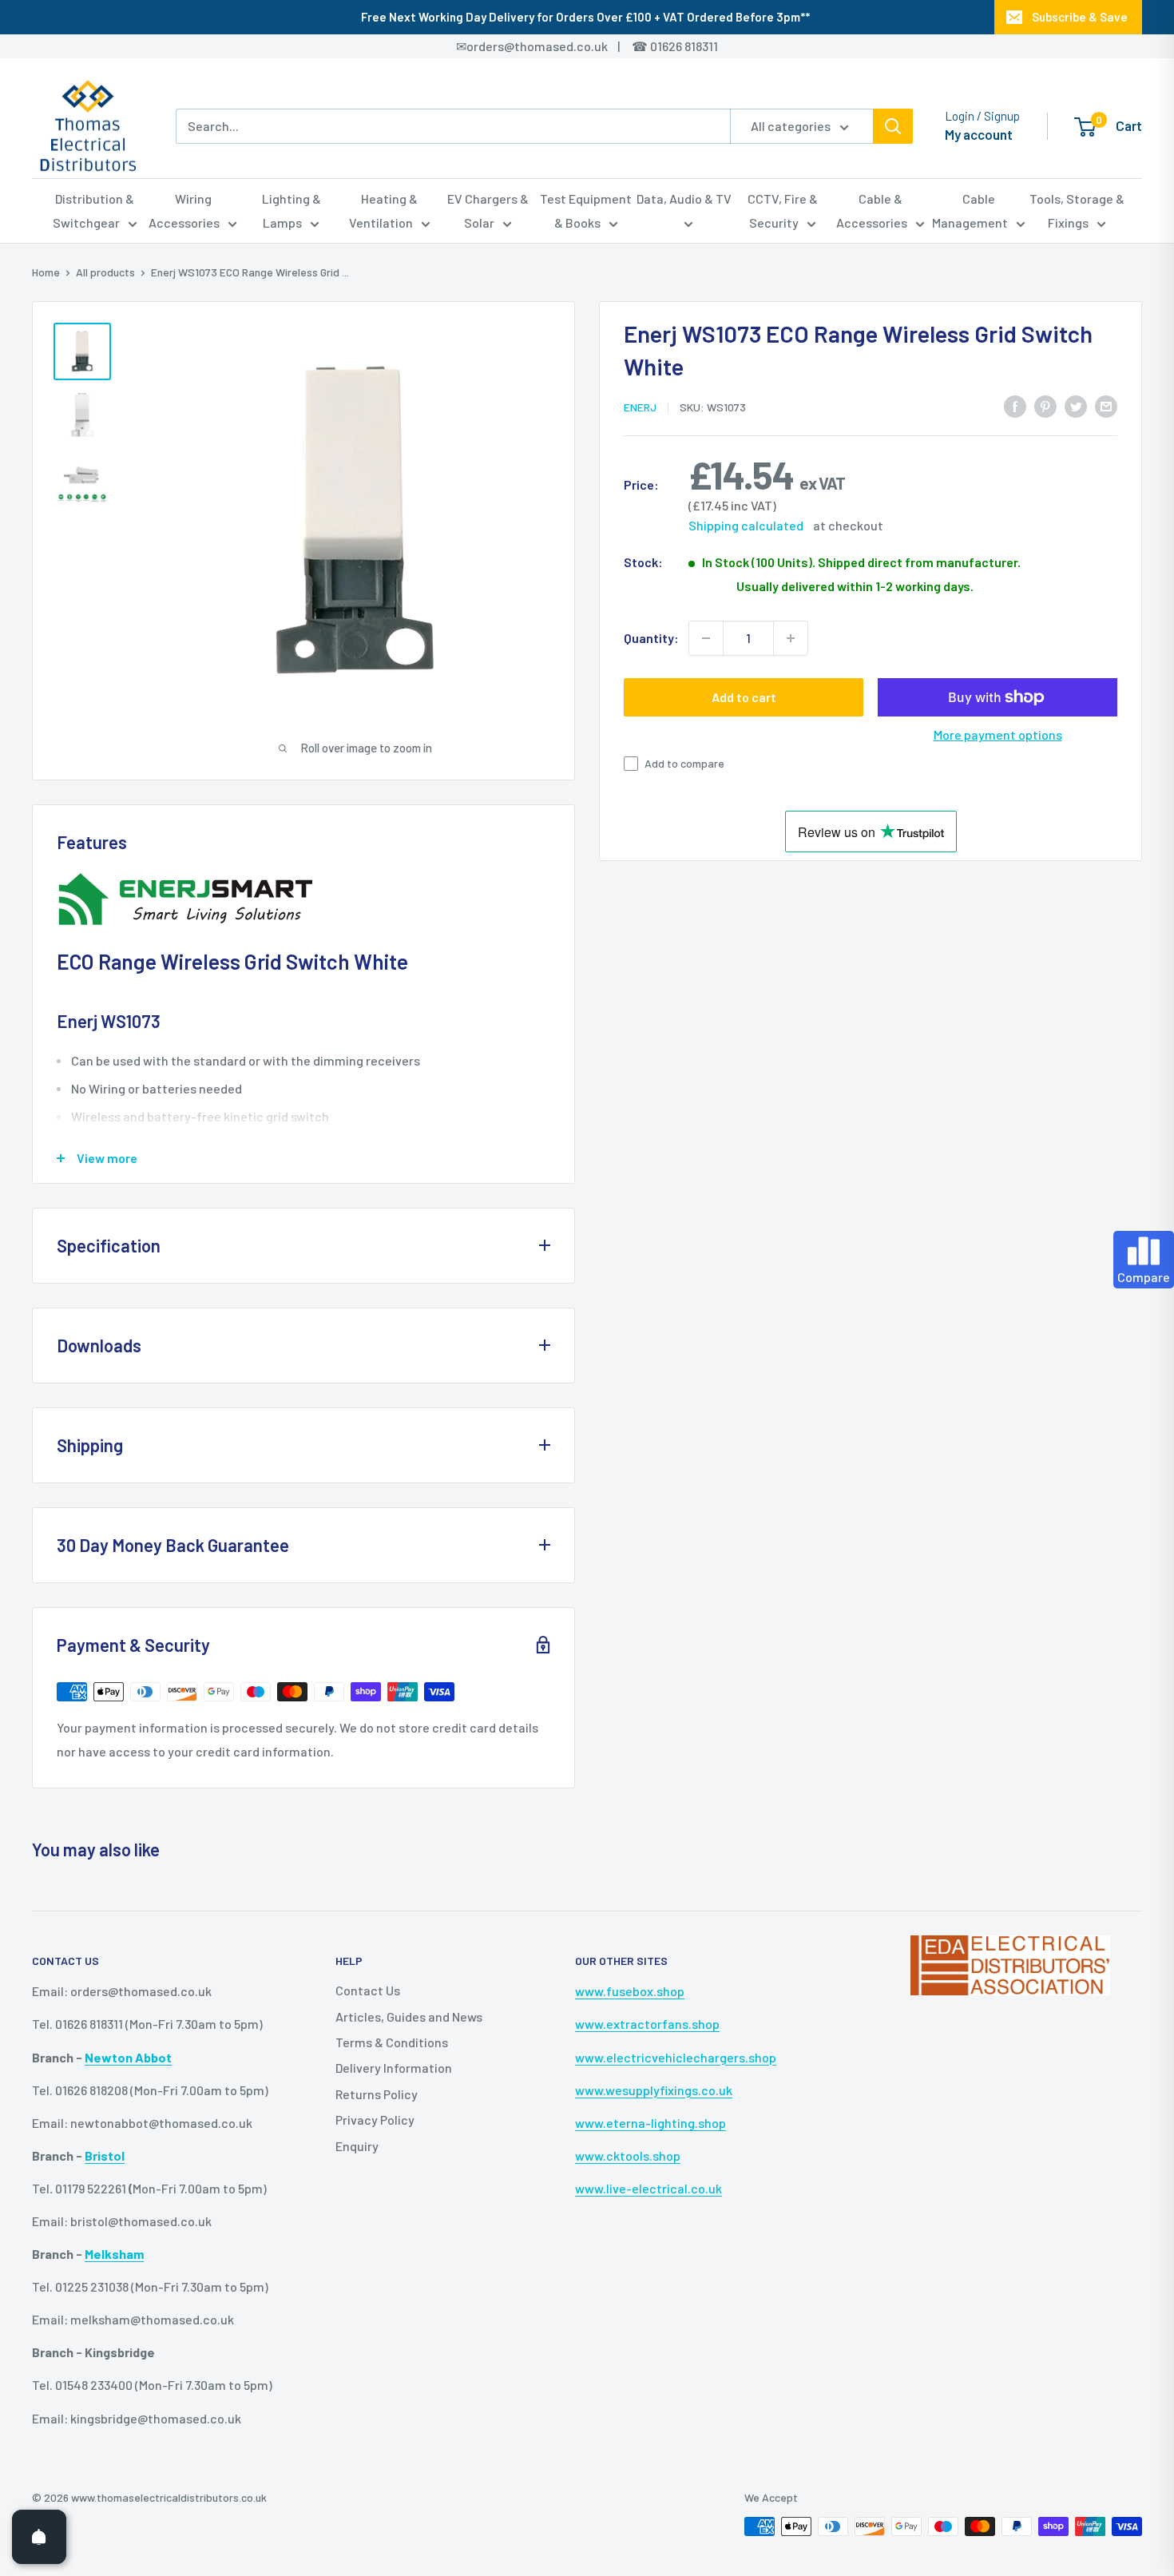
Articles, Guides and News (409, 2016)
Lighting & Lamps (292, 210)
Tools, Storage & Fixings (1077, 210)
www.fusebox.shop (630, 1991)
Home (46, 272)
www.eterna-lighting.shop (650, 2123)
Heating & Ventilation (384, 210)
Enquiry (357, 2146)
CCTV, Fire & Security (783, 210)
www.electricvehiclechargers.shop (676, 2057)
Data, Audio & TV (684, 198)
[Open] (39, 2537)
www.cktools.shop (628, 2155)
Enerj (640, 407)
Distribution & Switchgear (94, 210)
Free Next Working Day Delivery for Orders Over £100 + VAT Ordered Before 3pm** (585, 17)
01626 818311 (684, 46)
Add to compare (684, 763)
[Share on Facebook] (1015, 405)
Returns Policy (377, 2094)
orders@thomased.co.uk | (552, 46)
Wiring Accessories (184, 210)
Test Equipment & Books (586, 210)
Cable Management (970, 210)
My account (979, 134)
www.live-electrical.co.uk (648, 2188)
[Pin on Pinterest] (1045, 405)
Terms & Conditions (392, 2042)
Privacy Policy (375, 2120)
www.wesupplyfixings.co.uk (654, 2090)
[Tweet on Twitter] (1076, 405)
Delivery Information (394, 2068)
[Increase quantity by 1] (791, 638)
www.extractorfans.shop (647, 2024)
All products (105, 272)
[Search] (893, 126)
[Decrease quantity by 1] (706, 638)
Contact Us (368, 1990)
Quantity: (651, 638)
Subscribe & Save (1080, 17)
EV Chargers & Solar (488, 210)
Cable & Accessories (872, 210)
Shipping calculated (746, 525)
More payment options (998, 734)
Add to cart (744, 697)
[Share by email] (1106, 405)
